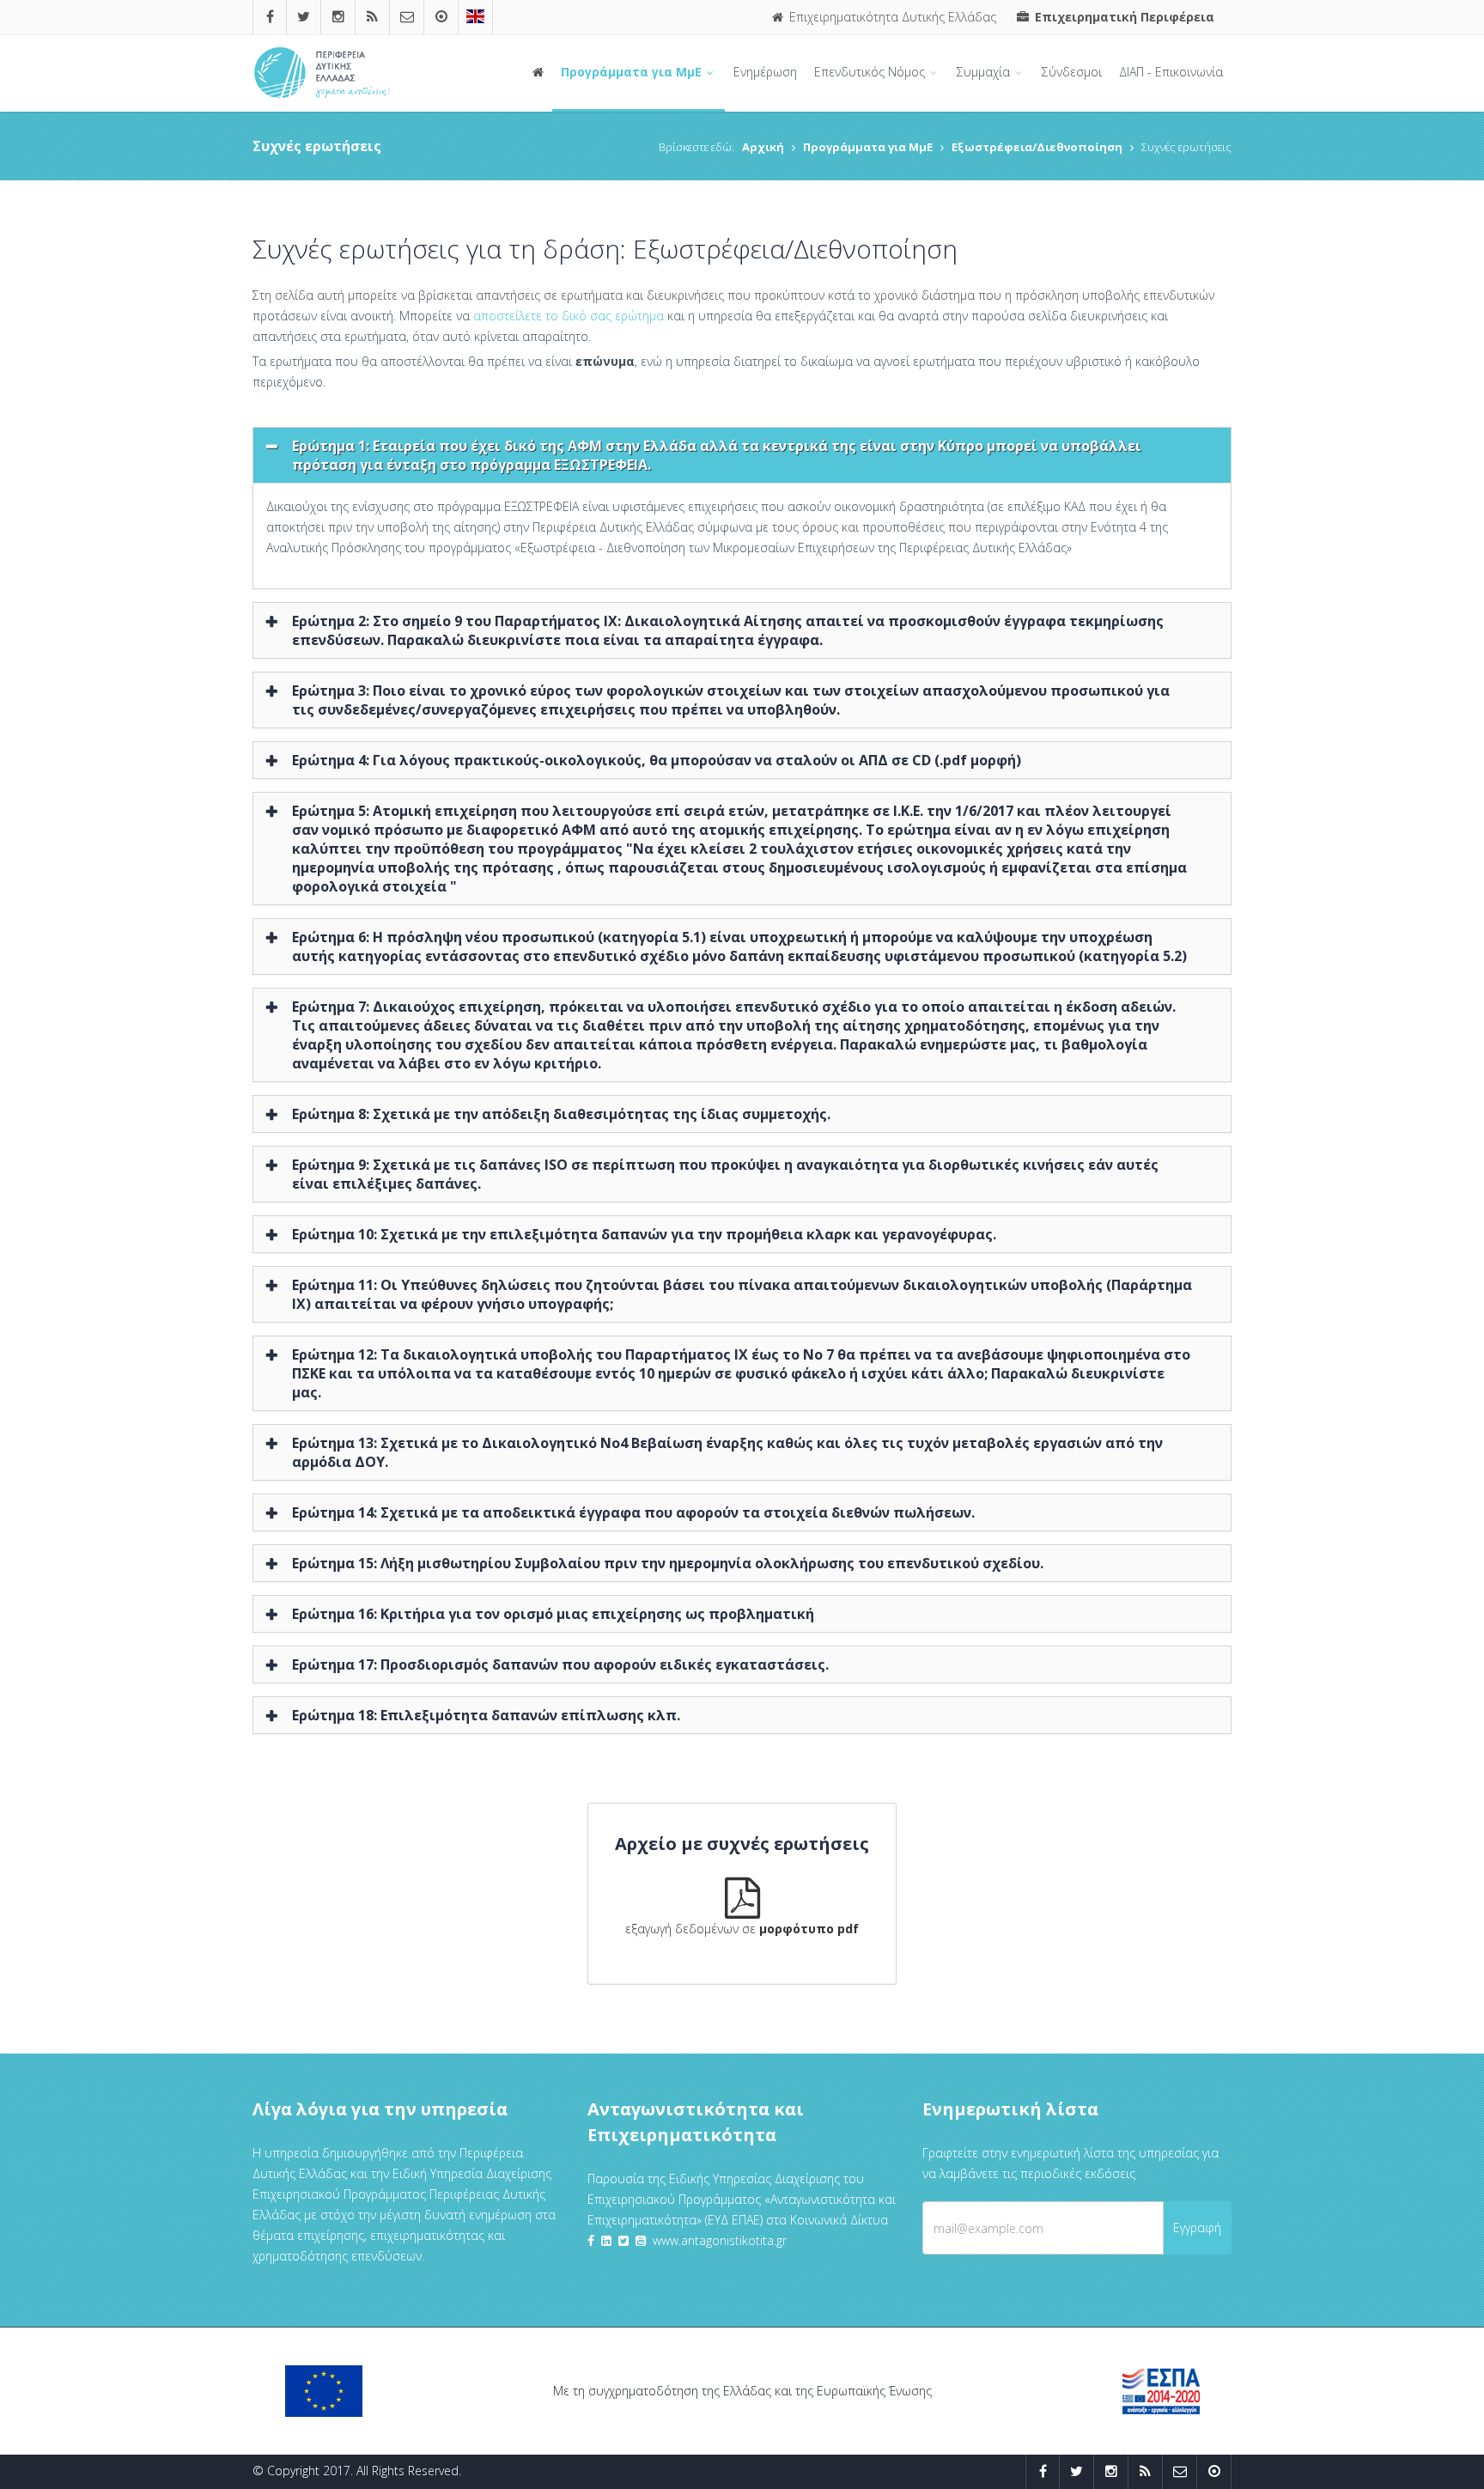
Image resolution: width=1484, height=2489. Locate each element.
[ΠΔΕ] (441, 17)
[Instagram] (338, 17)
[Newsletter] (407, 17)
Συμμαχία (985, 72)
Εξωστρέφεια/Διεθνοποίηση (1037, 147)
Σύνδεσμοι (1072, 72)
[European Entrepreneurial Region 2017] (475, 17)
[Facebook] (270, 17)
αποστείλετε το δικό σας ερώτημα (569, 316)
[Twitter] (304, 17)
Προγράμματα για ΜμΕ (633, 72)
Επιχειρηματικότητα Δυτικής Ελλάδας (891, 17)
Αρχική (763, 147)
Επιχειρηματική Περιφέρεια (1123, 17)
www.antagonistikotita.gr (720, 2240)
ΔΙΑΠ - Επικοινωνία (1171, 72)
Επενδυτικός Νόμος (871, 72)
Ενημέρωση (765, 72)
